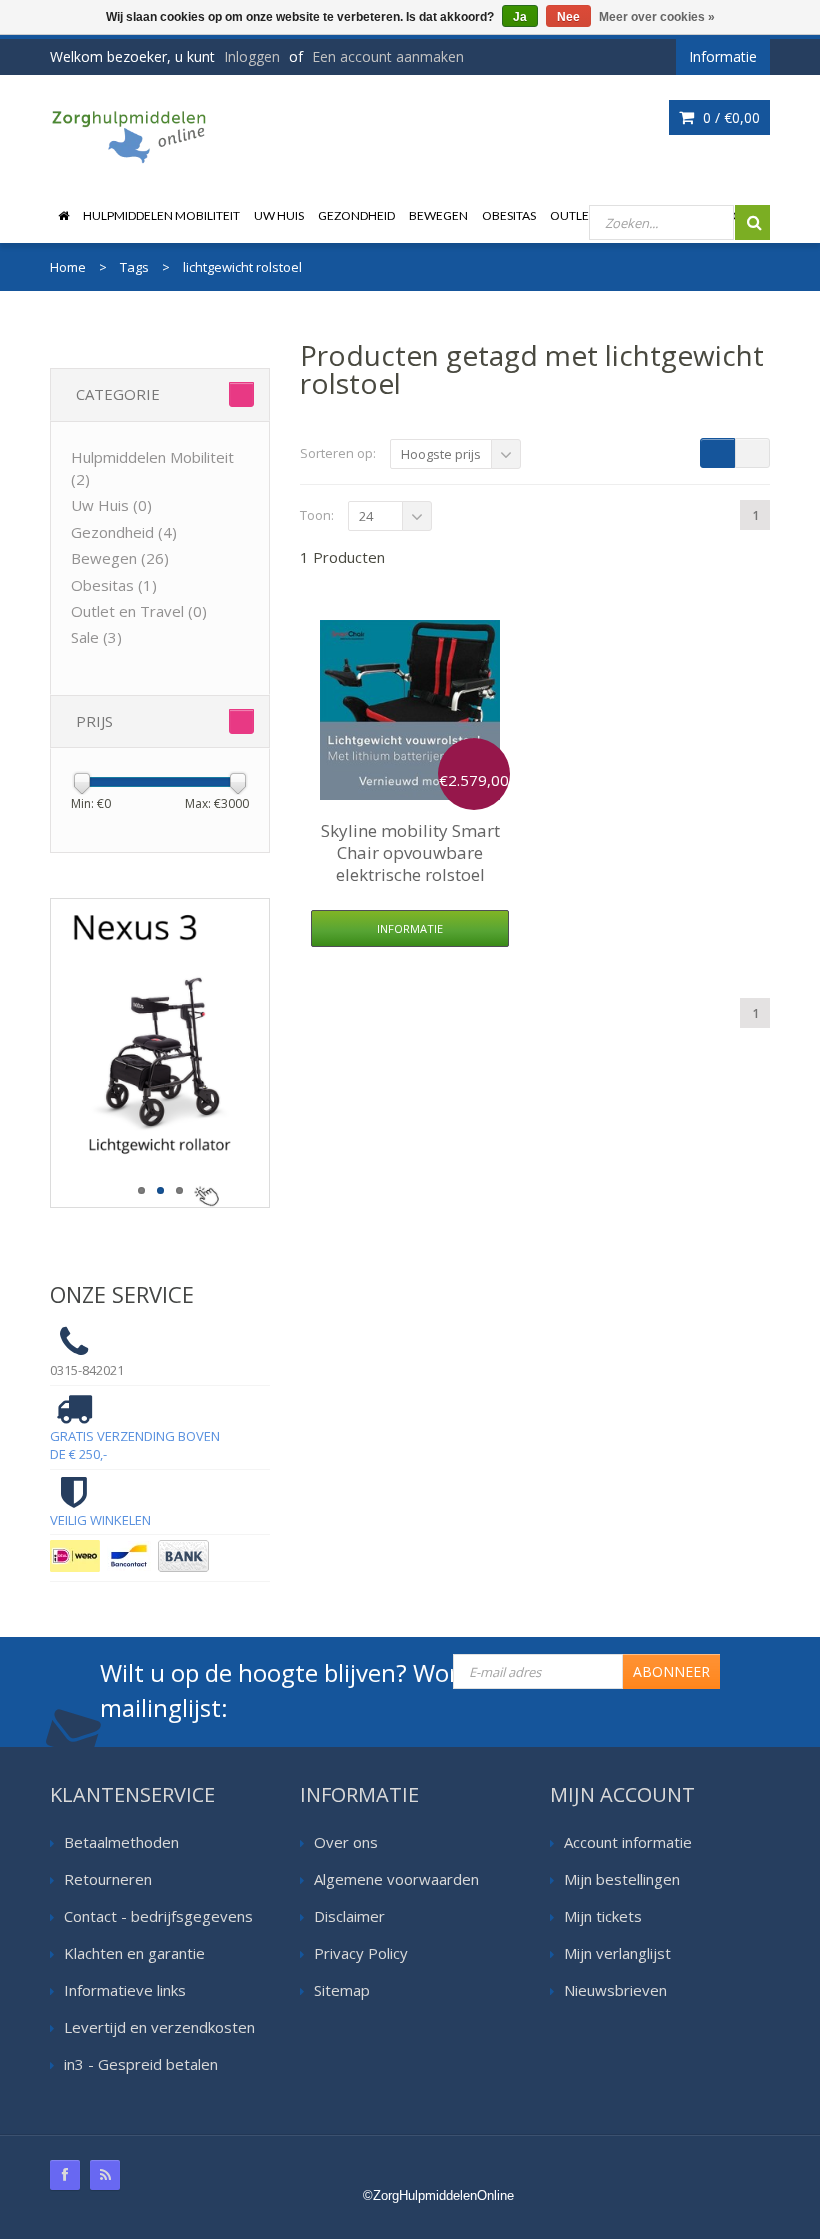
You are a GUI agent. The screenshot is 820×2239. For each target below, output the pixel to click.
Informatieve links (125, 1990)
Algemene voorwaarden (396, 1879)
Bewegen (438, 215)
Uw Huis (279, 215)
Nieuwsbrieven (615, 1990)
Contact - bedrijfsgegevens (158, 1916)
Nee (568, 17)
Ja (520, 17)
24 (366, 516)
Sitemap (342, 1990)
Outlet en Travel (139, 611)
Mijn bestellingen (622, 1879)
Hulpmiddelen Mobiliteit (161, 215)
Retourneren (108, 1879)
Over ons (346, 1842)
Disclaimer (349, 1916)
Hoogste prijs (441, 454)
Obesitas (509, 215)
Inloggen (252, 56)
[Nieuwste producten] (105, 2175)
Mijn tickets (603, 1916)
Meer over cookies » (657, 17)
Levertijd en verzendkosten (159, 2027)
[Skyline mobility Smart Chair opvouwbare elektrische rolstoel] (410, 710)
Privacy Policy (361, 1953)
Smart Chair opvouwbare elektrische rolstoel (410, 852)
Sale (96, 637)
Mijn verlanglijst (617, 1953)
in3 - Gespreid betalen (141, 2064)
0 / (729, 117)
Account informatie (628, 1842)
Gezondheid (356, 215)
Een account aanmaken (388, 56)
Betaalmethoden (121, 1842)
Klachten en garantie (134, 1953)
